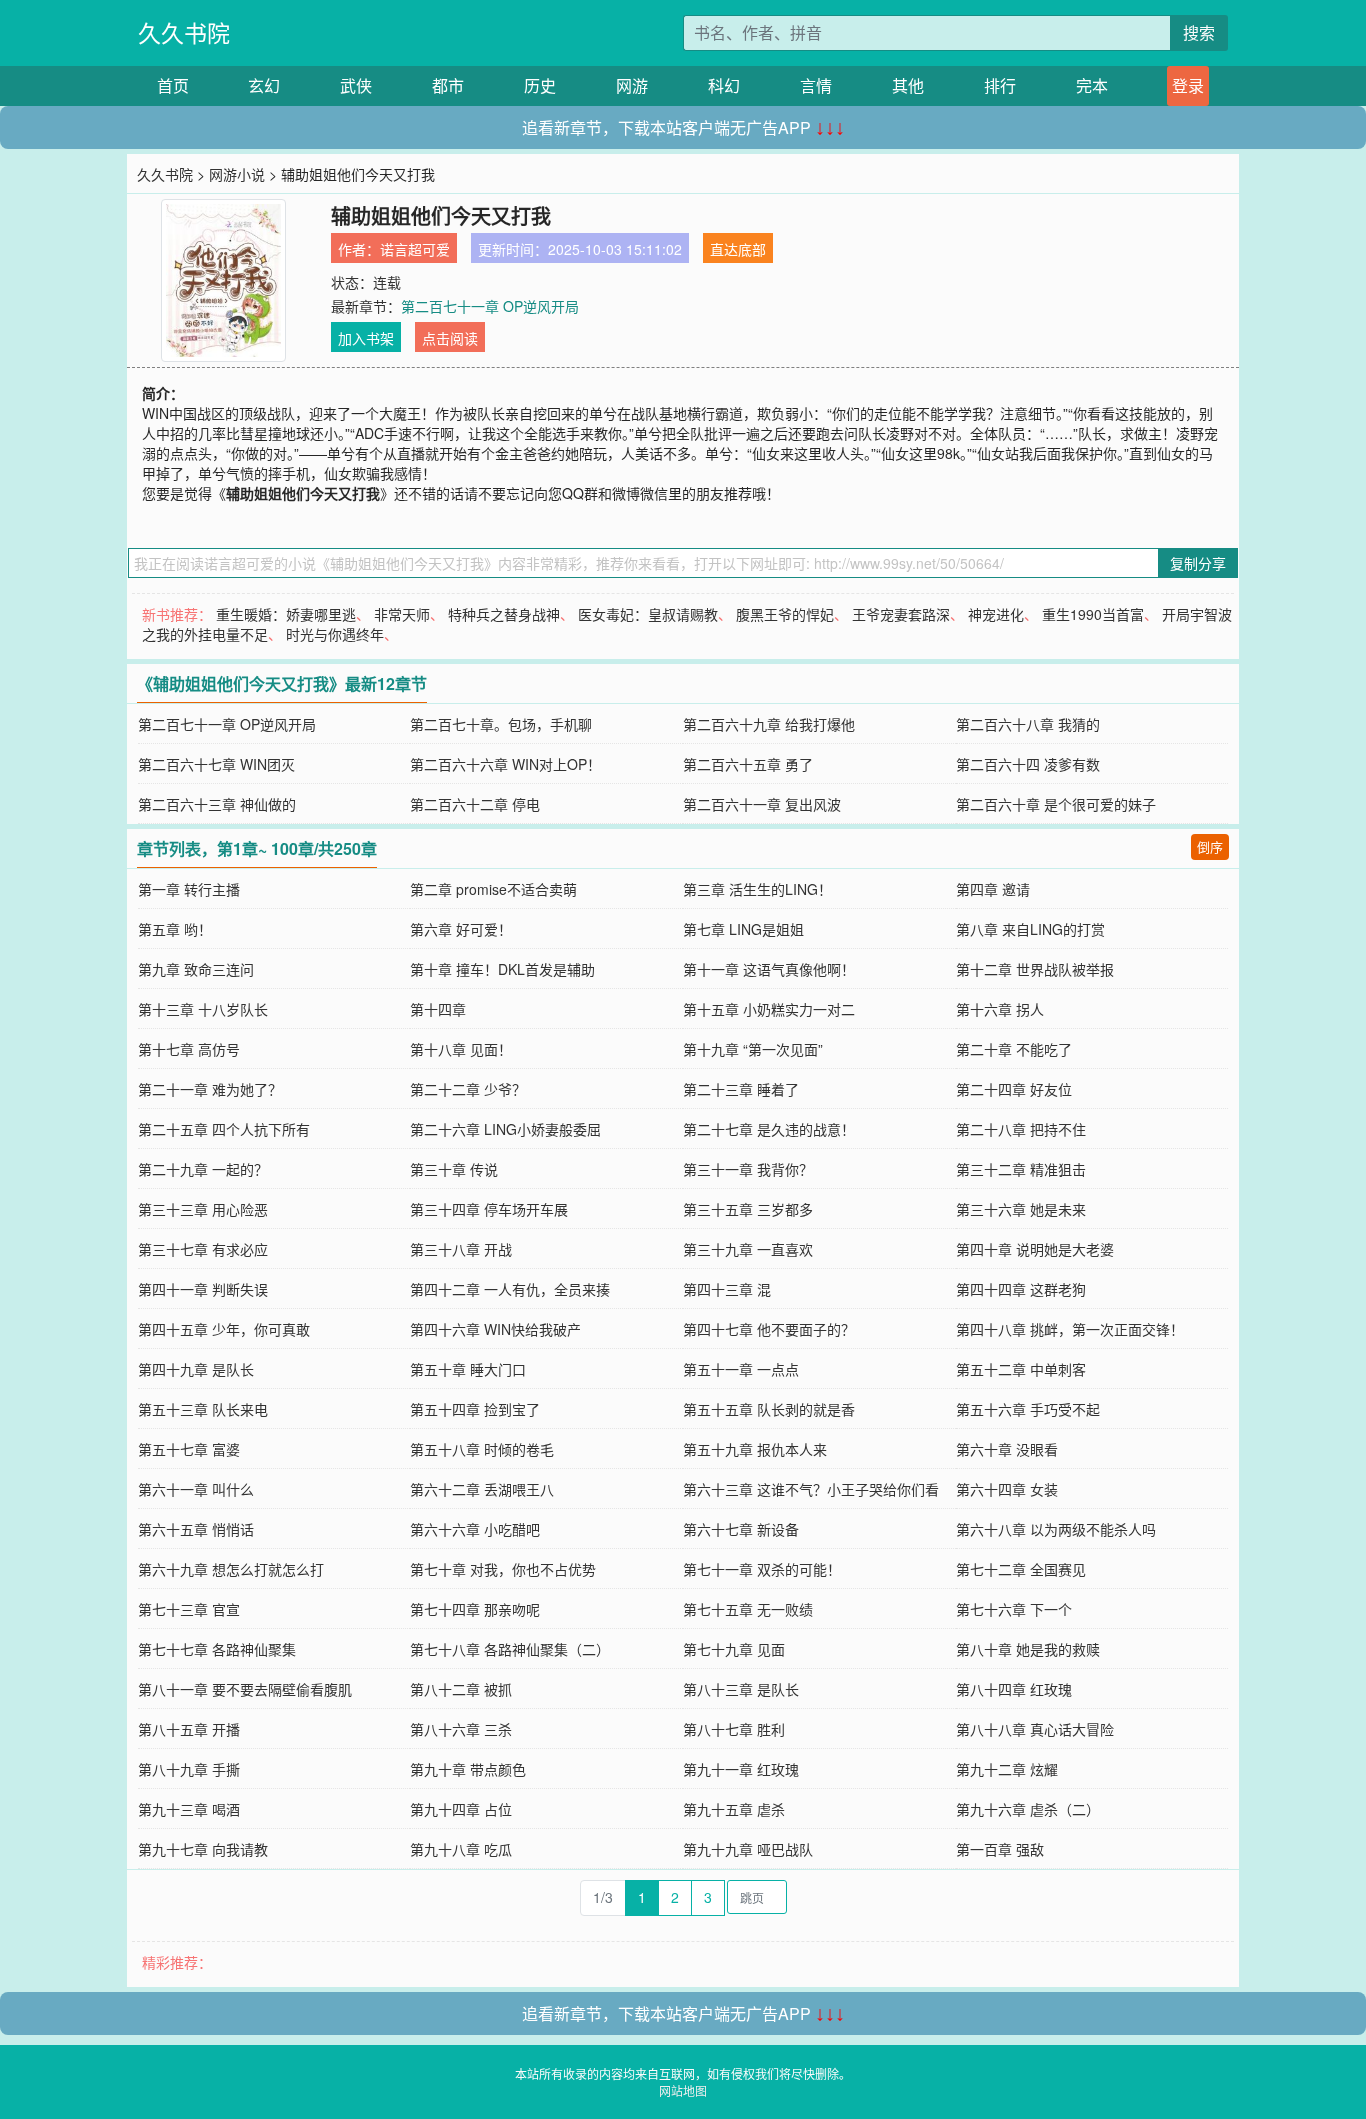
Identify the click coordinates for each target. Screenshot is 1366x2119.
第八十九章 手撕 (189, 1769)
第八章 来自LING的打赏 (1030, 929)
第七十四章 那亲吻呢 (475, 1609)
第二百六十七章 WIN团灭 (216, 764)
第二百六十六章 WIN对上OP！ (505, 764)
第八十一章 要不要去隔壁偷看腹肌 (245, 1689)
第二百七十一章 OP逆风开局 (490, 306)
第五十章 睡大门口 (468, 1369)
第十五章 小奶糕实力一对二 (769, 1009)
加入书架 (366, 338)
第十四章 (438, 1009)
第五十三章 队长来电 (203, 1409)
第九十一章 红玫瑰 (741, 1769)
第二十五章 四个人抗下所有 (224, 1129)
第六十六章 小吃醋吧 (475, 1529)
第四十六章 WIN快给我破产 (495, 1329)
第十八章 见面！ (461, 1049)
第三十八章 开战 (461, 1249)
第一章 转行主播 (189, 889)
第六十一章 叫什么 (196, 1489)
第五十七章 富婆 (189, 1449)
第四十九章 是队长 (196, 1369)
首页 (173, 85)
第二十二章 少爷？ (468, 1089)
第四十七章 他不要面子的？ (769, 1329)
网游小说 (237, 174)
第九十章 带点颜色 (468, 1769)
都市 (448, 85)
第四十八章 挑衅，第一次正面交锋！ (1070, 1329)
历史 (540, 85)
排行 (1000, 85)
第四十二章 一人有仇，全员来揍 (510, 1289)
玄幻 (264, 85)
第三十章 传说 (454, 1169)
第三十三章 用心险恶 (203, 1209)
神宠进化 (996, 614)
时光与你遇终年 (335, 634)
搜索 (1199, 32)
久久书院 (184, 32)
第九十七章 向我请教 (203, 1849)
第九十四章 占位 (461, 1809)
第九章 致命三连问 (196, 969)
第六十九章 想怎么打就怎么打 (231, 1569)
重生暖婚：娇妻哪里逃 (286, 614)
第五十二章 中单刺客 (1021, 1369)
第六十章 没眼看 (1007, 1449)
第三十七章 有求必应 (203, 1249)
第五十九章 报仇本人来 (755, 1449)
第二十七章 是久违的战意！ (769, 1129)
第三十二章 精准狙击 (1021, 1169)
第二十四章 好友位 (1014, 1089)
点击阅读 (450, 338)
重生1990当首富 (1093, 614)
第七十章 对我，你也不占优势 (503, 1569)
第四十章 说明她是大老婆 (1035, 1249)
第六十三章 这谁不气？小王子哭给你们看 (811, 1489)
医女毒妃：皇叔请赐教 (648, 614)
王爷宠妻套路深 (901, 614)
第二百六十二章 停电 (475, 804)
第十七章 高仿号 (189, 1049)
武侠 (356, 85)
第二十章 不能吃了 (1014, 1049)
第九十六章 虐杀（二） (1028, 1809)
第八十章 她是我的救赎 (1028, 1649)
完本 (1092, 85)
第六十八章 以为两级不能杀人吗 (1056, 1529)
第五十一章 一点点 (741, 1369)
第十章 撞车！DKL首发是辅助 (502, 969)
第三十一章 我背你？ (748, 1169)
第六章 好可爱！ (461, 929)
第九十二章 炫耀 (1007, 1769)
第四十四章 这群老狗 (1021, 1289)
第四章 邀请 (993, 889)
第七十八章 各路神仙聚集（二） (510, 1649)
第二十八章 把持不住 (1021, 1129)
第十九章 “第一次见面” (753, 1049)
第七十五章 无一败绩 (748, 1609)
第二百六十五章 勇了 (748, 764)
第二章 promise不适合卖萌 (493, 889)
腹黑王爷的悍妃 (785, 614)
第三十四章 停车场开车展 (489, 1209)
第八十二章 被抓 (461, 1689)
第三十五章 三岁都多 (748, 1209)
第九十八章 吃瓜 (461, 1849)
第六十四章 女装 (1007, 1489)
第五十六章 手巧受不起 (1028, 1409)
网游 (632, 85)
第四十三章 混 (727, 1289)
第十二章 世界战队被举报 (1035, 969)
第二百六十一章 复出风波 (762, 804)
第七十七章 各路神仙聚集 (217, 1649)
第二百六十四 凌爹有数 (1028, 764)
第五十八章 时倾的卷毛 (482, 1449)
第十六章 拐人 (1000, 1009)
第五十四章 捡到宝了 (475, 1409)
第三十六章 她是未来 (1021, 1209)
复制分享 (1198, 563)
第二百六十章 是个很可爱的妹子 (1056, 804)
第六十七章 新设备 (741, 1529)
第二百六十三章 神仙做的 (217, 804)
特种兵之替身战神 (504, 614)
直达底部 (738, 249)
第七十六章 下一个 (1014, 1609)
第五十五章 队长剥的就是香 (769, 1409)
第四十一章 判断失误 (203, 1289)
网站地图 (683, 2090)
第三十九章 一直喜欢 (748, 1249)
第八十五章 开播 (189, 1729)
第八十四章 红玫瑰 (1014, 1689)
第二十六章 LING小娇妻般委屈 (505, 1129)
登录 (1188, 85)
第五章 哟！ (175, 929)
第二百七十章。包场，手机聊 (501, 724)
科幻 (724, 85)
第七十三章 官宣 (189, 1609)
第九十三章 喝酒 (189, 1809)
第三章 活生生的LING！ (757, 889)
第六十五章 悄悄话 (196, 1529)
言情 (816, 85)
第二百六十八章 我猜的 (1028, 724)
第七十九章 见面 (734, 1649)
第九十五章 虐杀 (734, 1809)
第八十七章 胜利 (734, 1729)
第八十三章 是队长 (741, 1689)
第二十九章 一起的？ (203, 1169)
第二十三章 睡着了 (741, 1089)
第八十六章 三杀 (461, 1729)
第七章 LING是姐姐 (743, 929)
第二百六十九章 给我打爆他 (769, 724)
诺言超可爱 (415, 249)
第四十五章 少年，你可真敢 (224, 1329)
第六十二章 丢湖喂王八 (482, 1489)
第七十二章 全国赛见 (1021, 1569)
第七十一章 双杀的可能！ (762, 1569)
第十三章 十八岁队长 (203, 1009)
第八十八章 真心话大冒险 (1035, 1729)
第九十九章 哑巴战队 (748, 1849)
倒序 (1210, 846)
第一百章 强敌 (1000, 1849)
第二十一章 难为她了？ (210, 1089)
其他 (908, 85)
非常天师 (402, 614)
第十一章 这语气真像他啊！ (769, 969)
